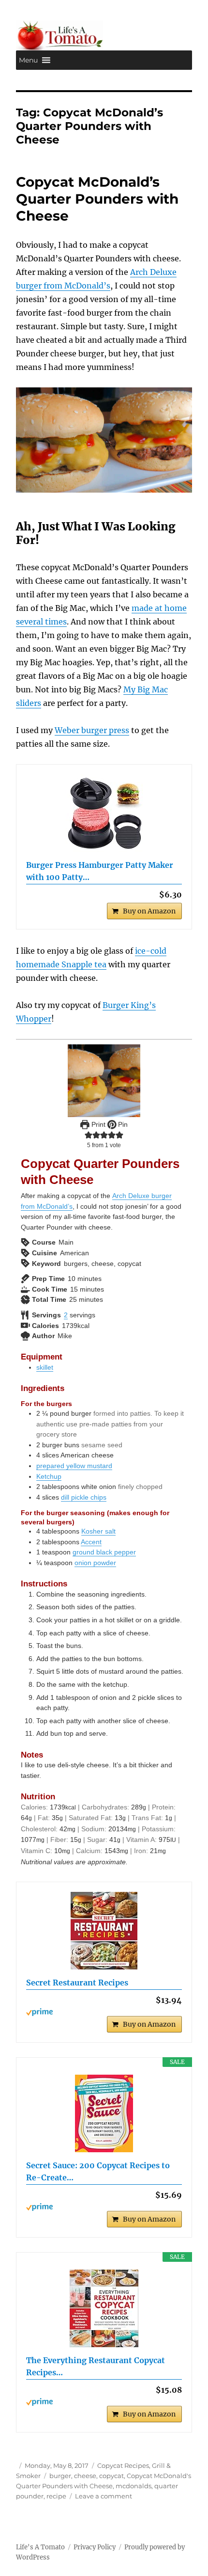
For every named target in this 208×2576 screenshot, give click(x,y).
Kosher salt (98, 1531)
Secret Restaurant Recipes (77, 1983)
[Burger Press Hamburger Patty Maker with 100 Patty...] (104, 813)
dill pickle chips (84, 1497)
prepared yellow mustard (74, 1466)
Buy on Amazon (149, 911)
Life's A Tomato (40, 2547)
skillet (45, 1367)
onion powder (95, 1563)
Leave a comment (104, 2496)
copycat (111, 2476)
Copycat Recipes (123, 2465)
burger (60, 2476)
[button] (28, 60)
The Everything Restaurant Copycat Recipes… (96, 2367)
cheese (85, 2476)
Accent (91, 1542)
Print (97, 1124)
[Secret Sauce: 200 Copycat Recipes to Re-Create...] (104, 2113)
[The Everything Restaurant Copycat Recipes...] (104, 2308)
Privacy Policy (95, 2547)
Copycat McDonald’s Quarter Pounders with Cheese (97, 199)
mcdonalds (134, 2486)
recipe (56, 2496)
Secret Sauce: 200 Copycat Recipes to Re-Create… (98, 2172)
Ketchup (49, 1476)
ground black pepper (104, 1552)
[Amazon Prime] (104, 2012)
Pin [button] (122, 1124)
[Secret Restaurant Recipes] (104, 1931)
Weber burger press (92, 730)
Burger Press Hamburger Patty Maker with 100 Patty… (100, 871)
